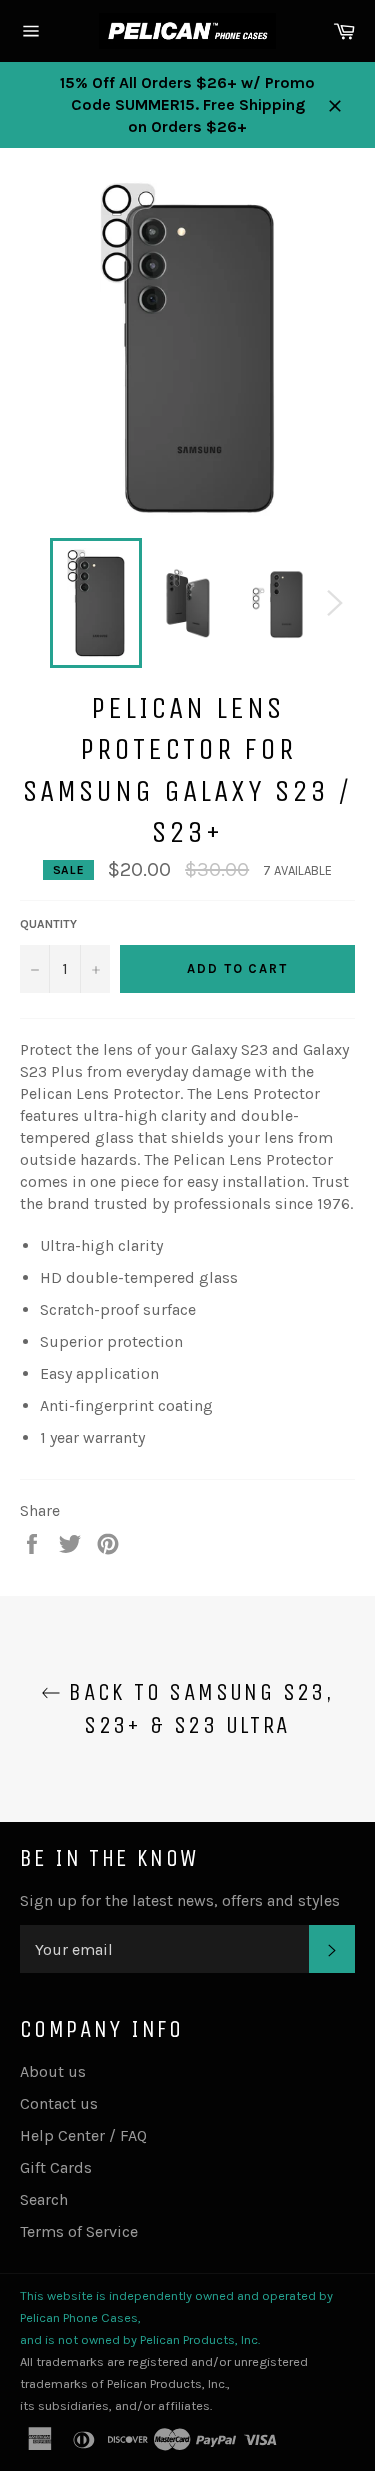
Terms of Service (79, 2231)
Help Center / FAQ (83, 2135)
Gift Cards (56, 2167)
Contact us (59, 2103)
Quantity (48, 924)
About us (53, 2071)
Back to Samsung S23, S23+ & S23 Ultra (197, 1708)
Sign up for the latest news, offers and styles (180, 1900)
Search (44, 2199)
